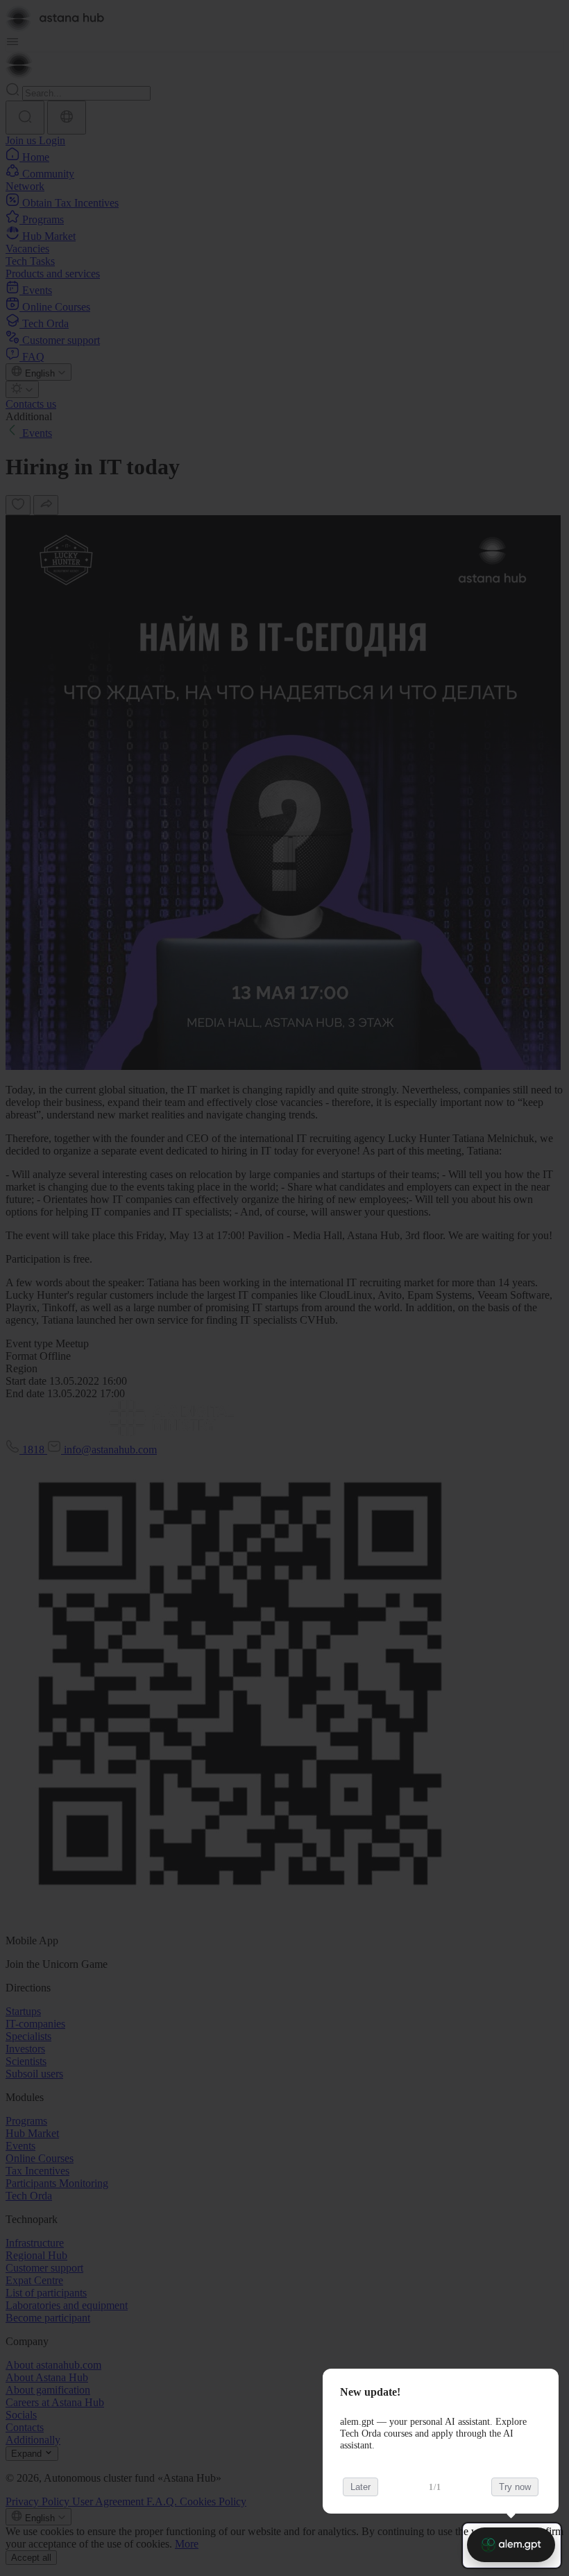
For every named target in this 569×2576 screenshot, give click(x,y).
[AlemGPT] (511, 2545)
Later (360, 2487)
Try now (515, 2487)
